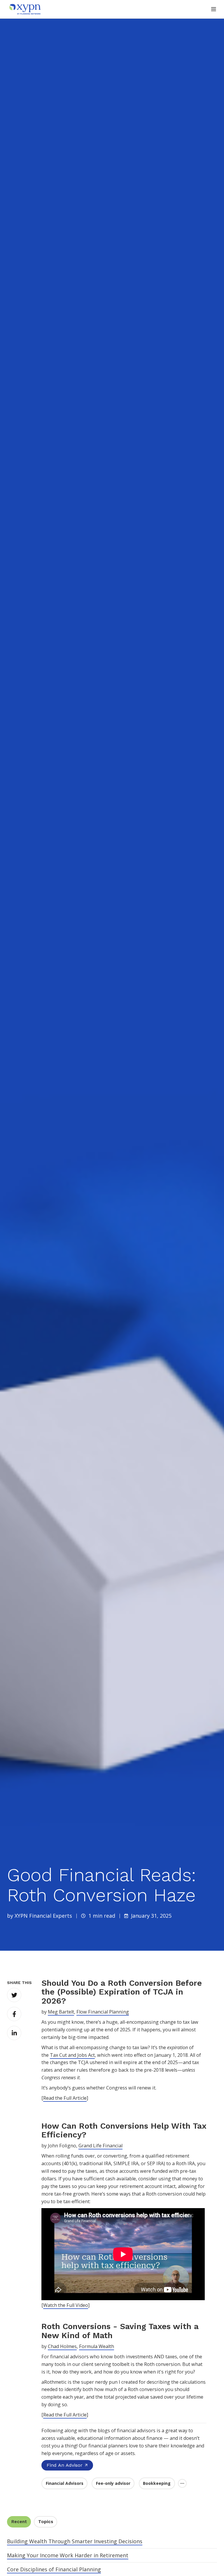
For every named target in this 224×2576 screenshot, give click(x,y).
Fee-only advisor (113, 2483)
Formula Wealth (97, 2346)
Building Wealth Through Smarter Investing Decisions (75, 2541)
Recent (19, 2522)
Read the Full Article (65, 2098)
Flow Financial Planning (103, 2012)
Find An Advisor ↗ (67, 2465)
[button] (214, 9)
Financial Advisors (65, 2483)
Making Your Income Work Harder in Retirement (68, 2555)
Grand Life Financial (100, 2146)
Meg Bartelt (61, 2012)
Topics (46, 2522)
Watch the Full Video (66, 2305)
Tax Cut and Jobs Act (72, 2055)
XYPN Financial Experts (43, 1916)
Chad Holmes (62, 2346)
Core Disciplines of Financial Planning (54, 2569)
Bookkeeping (157, 2483)
